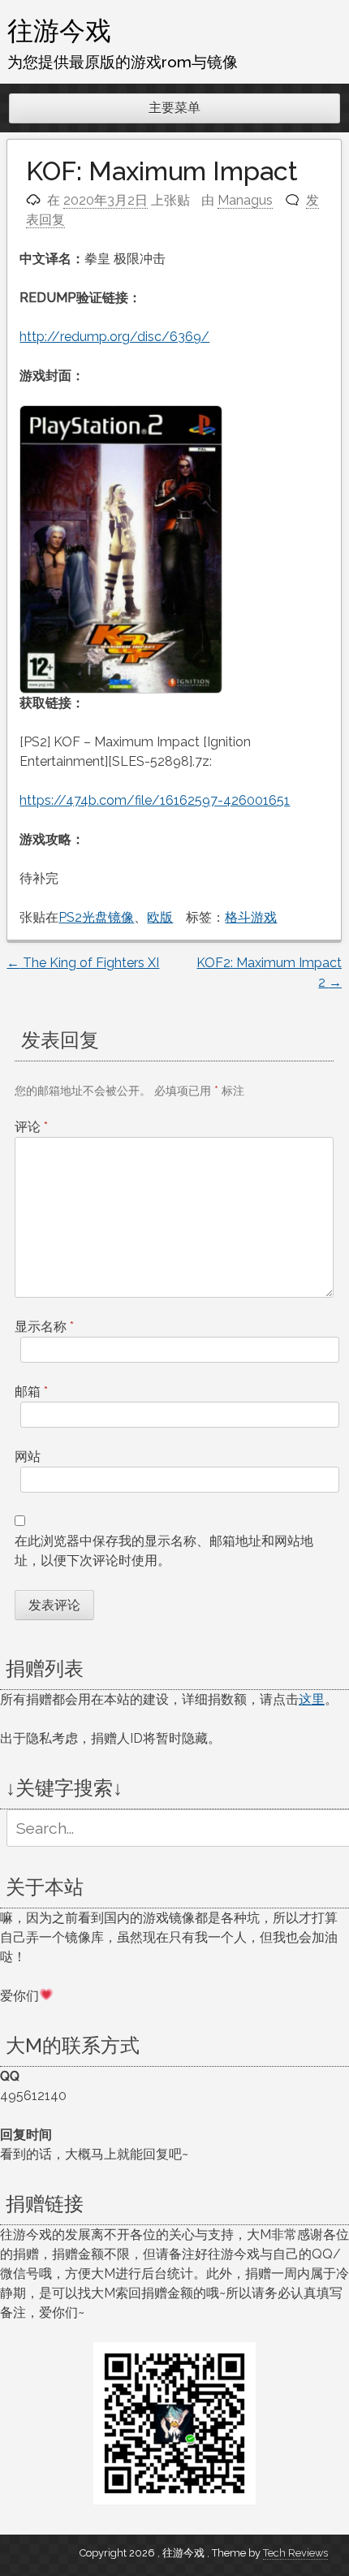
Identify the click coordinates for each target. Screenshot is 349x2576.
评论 (31, 1127)
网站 (28, 1457)
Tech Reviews (295, 2553)
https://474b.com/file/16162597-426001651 (155, 800)
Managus (245, 200)
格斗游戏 (251, 917)
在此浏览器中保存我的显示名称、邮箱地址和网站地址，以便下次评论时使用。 (164, 1551)
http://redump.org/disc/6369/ (114, 337)
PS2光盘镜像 (96, 917)
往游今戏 (59, 30)
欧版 (160, 917)
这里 (312, 1699)
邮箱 (31, 1392)
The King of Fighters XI (83, 963)
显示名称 (44, 1327)
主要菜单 (174, 108)
